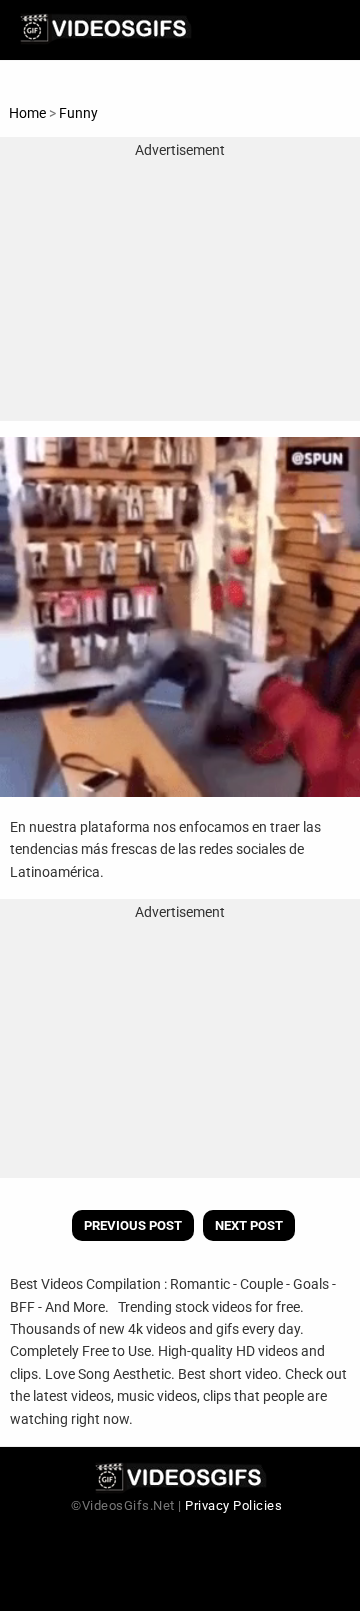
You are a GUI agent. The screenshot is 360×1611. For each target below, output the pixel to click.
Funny (78, 113)
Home (27, 113)
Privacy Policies (233, 1505)
